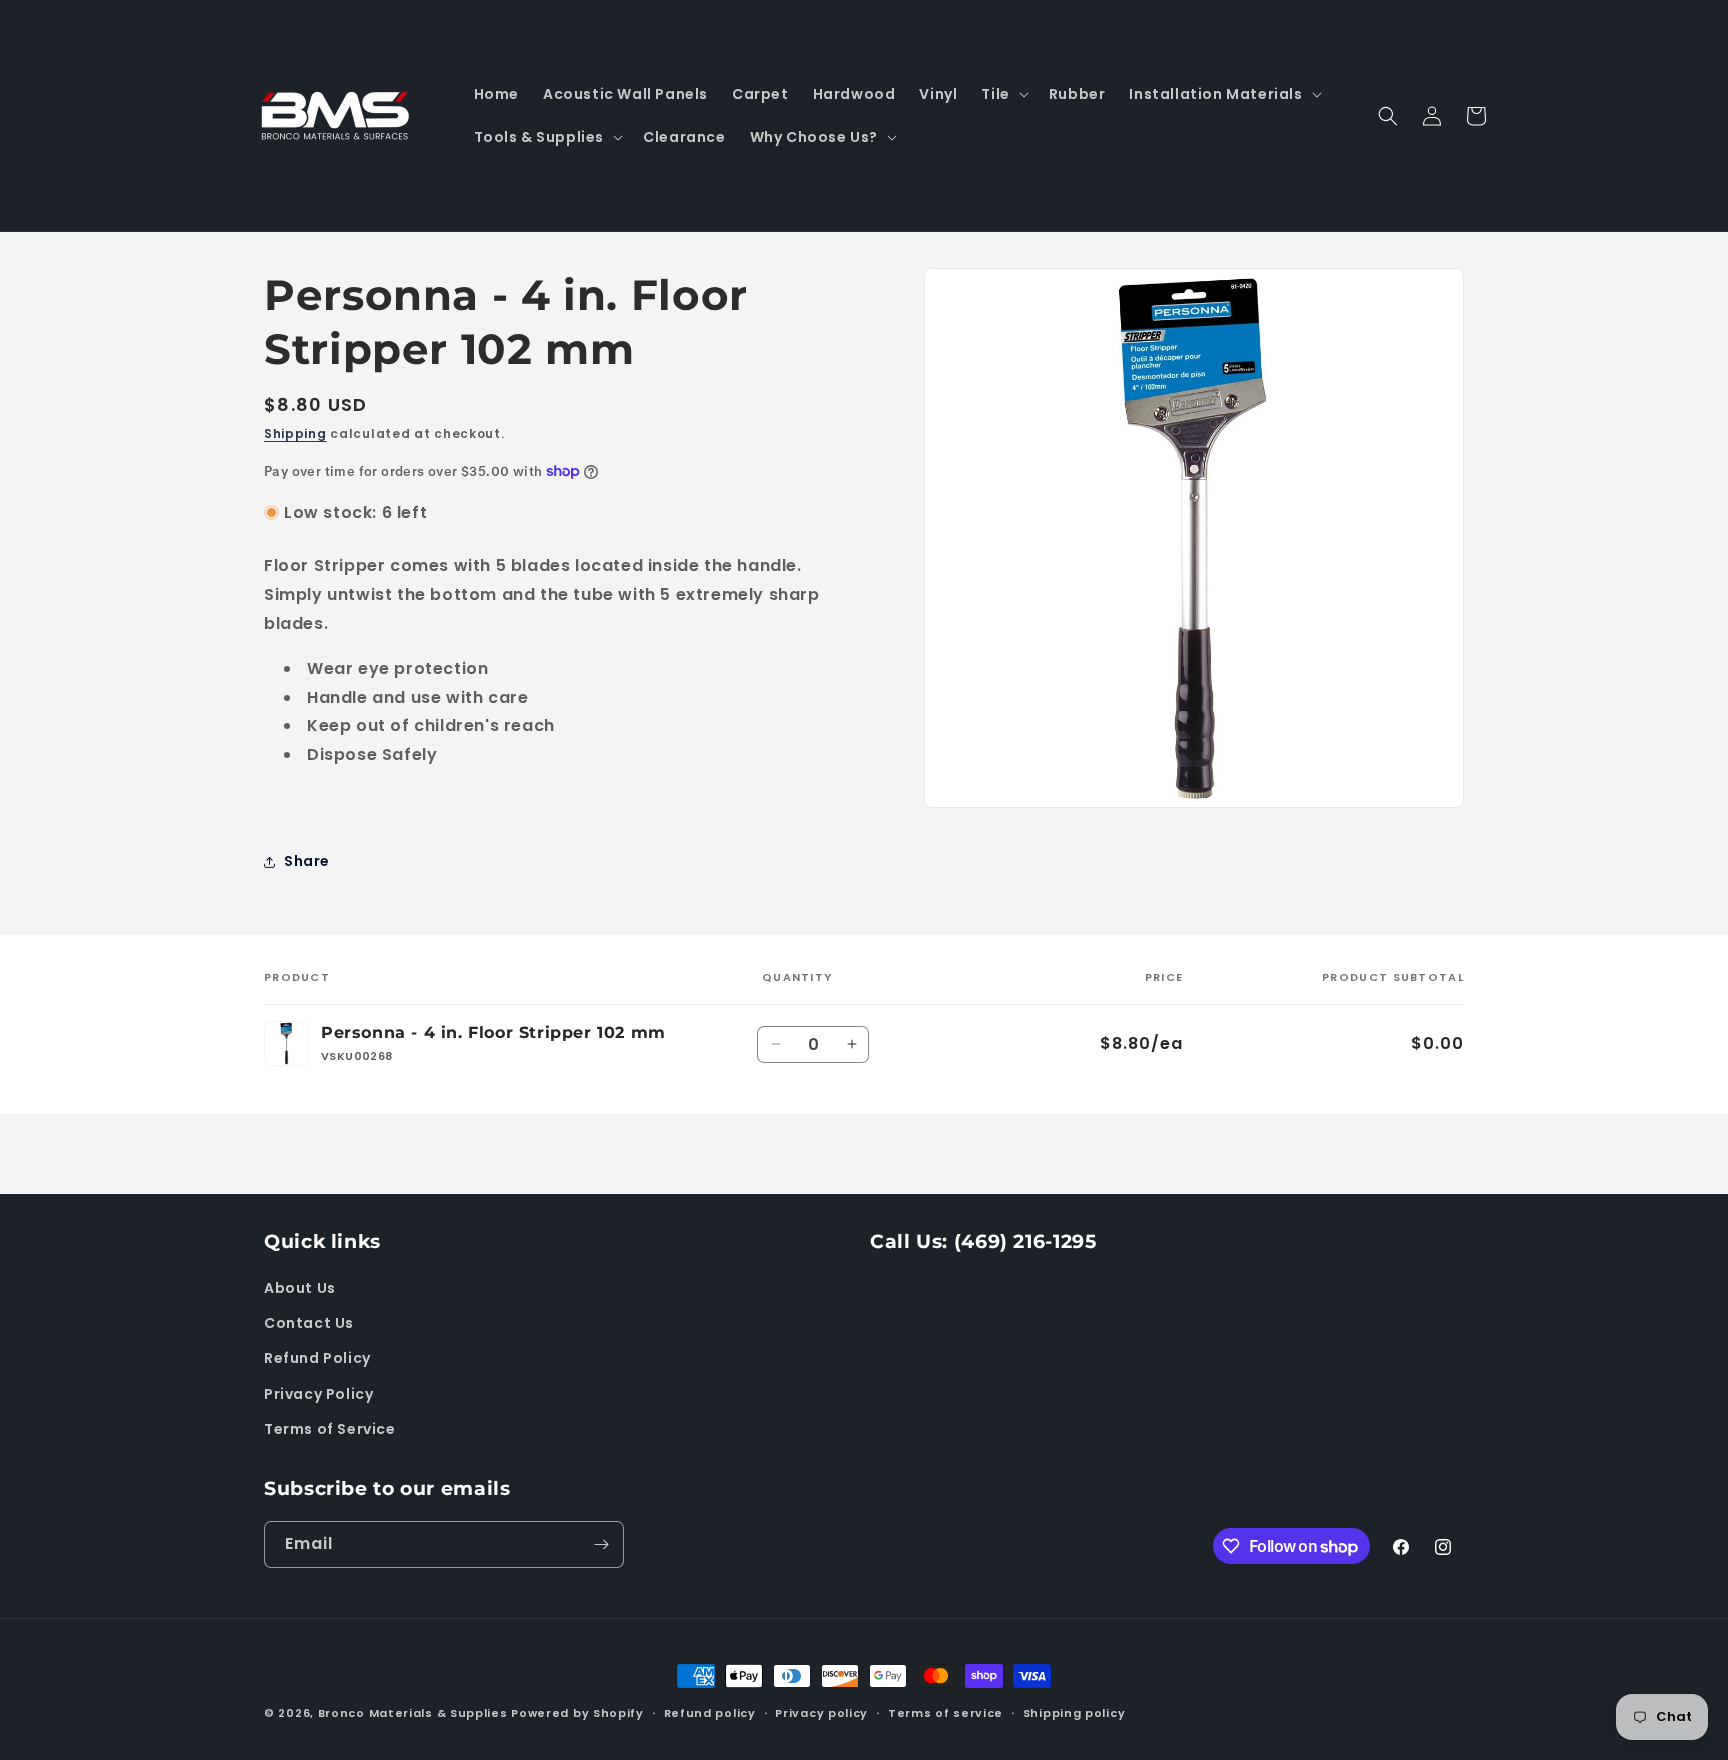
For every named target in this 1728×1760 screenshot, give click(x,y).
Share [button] (307, 861)
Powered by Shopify (577, 1713)
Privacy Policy (318, 1394)
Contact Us (309, 1323)
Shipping (295, 433)
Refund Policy (317, 1359)
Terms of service (945, 1713)
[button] (1002, 94)
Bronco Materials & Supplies (413, 1713)
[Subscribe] (601, 1544)
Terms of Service (330, 1429)
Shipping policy (1074, 1713)
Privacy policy (821, 1713)
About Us (300, 1288)
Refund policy (710, 1713)
